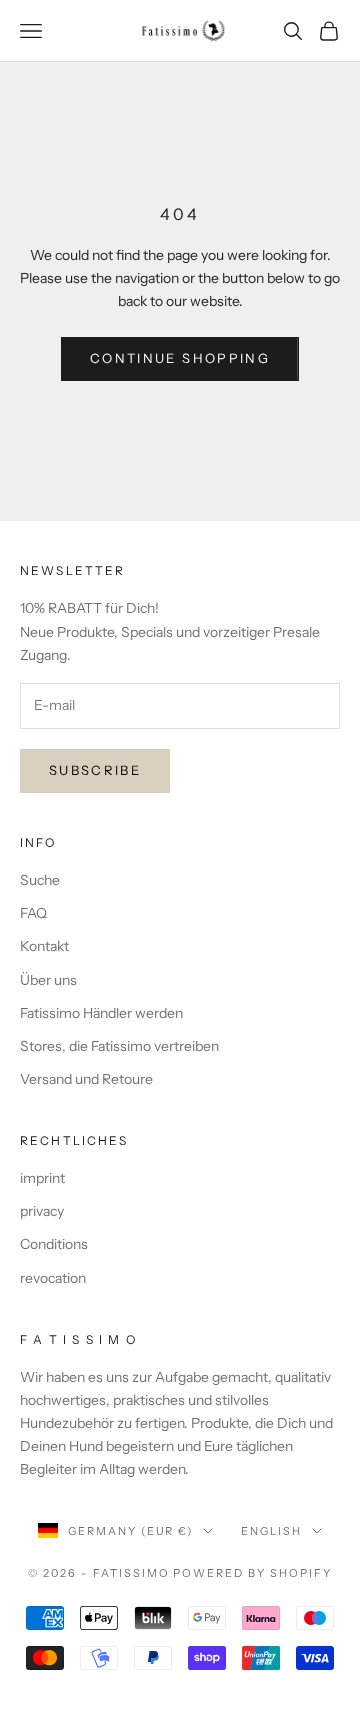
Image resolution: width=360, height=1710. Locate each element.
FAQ (33, 913)
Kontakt (44, 946)
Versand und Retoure (86, 1079)
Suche (40, 880)
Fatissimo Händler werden (101, 1013)
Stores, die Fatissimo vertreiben (119, 1046)
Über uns (48, 980)
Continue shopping (180, 358)
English (271, 1531)
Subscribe (95, 770)
